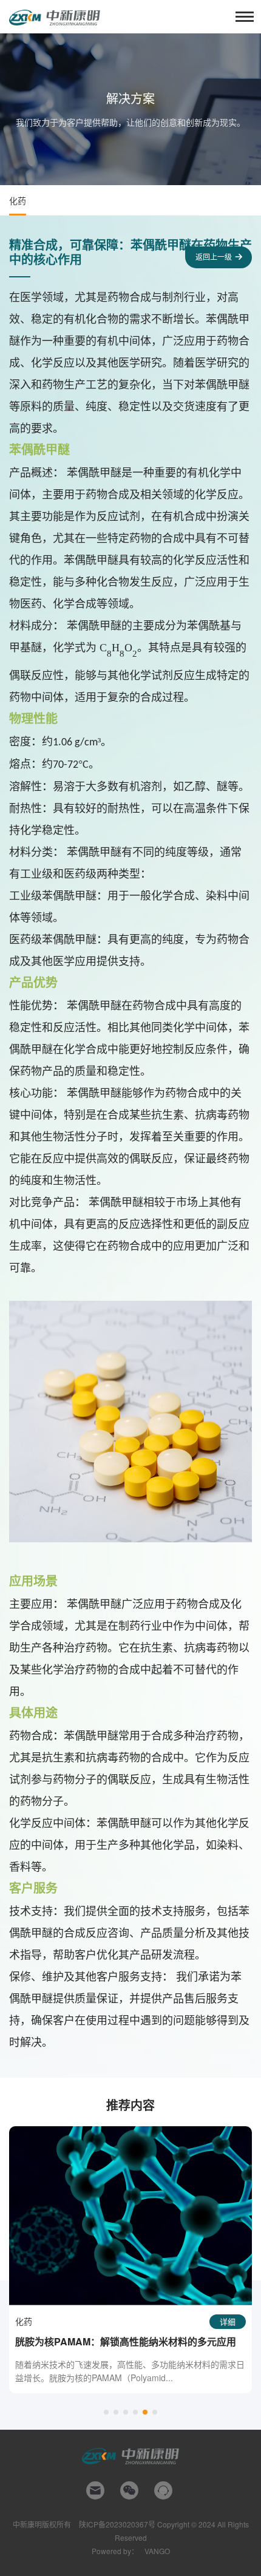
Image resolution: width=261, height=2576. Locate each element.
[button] (106, 2412)
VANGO (157, 2551)
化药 (18, 200)
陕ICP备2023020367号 (117, 2524)
